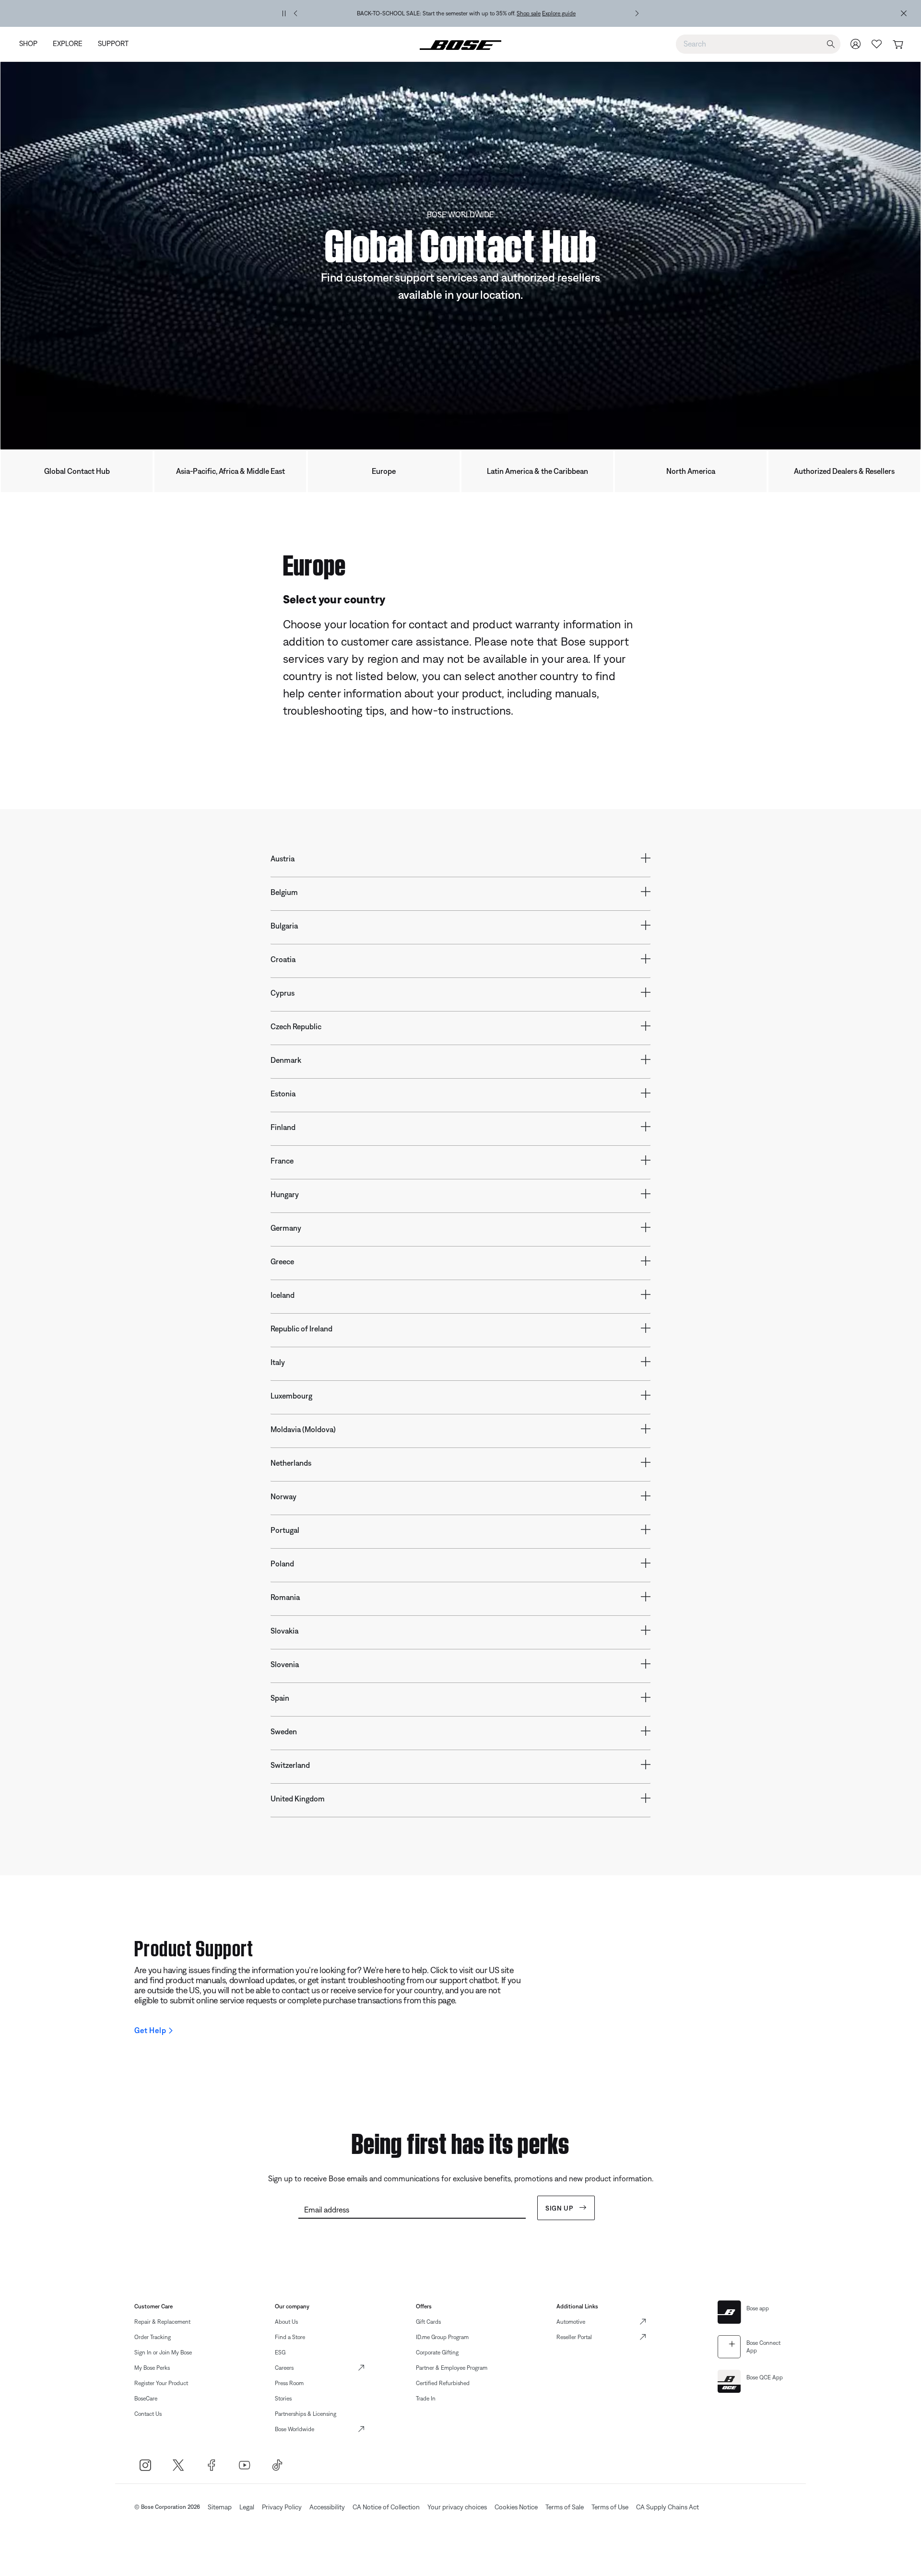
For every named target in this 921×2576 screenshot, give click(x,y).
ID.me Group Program (442, 2337)
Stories (283, 2399)
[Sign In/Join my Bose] (856, 44)
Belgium (284, 892)
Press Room (289, 2383)
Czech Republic (296, 1026)
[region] (466, 13)
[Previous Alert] (295, 13)
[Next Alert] (637, 13)
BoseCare (146, 2399)
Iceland (283, 1295)
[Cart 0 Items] (898, 45)
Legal (247, 2507)
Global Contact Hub (77, 471)
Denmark (286, 1060)
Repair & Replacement (162, 2322)
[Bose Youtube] (244, 2465)
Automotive (571, 2322)
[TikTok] (277, 2465)
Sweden (284, 1731)
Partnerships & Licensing (306, 2414)
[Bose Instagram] (145, 2465)
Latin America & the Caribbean (537, 471)
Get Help (150, 2030)
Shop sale (529, 13)
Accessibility (327, 2507)
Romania (285, 1597)
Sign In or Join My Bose (163, 2353)
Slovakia (284, 1631)
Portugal (285, 1530)
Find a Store (290, 2337)
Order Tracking (153, 2337)
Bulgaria (284, 926)
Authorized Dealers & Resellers (844, 471)
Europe (384, 471)
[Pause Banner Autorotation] (284, 13)
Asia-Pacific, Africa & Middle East (230, 471)
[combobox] (758, 44)
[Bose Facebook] (211, 2465)
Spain (280, 1698)
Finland (283, 1127)
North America (691, 471)
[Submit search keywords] (831, 44)
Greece (282, 1261)
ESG (280, 2353)
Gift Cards (428, 2322)
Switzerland (290, 1765)
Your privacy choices (457, 2507)
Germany (286, 1228)
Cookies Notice (516, 2507)
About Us (286, 2322)
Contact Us (148, 2414)
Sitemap (220, 2507)
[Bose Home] (460, 44)
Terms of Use (610, 2507)
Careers (284, 2368)
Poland (282, 1564)
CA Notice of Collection (386, 2507)
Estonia (283, 1094)
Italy (278, 1362)
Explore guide (559, 13)
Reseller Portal (574, 2337)
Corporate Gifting (437, 2353)
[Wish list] (877, 44)
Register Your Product (161, 2383)
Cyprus (283, 993)
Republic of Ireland (301, 1329)
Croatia (283, 959)
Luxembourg (291, 1396)
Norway (283, 1496)
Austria (283, 859)
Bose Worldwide (295, 2429)
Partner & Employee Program (452, 2368)
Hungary (285, 1194)
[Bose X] (178, 2465)
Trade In (426, 2399)
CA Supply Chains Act (667, 2507)
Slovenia (285, 1664)
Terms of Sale (565, 2507)
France (282, 1161)
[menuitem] (32, 44)
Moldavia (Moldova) (303, 1429)
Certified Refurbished (443, 2383)
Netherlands (291, 1463)
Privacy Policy (282, 2507)
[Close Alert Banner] (904, 13)
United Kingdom (298, 1799)
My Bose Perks (152, 2368)
